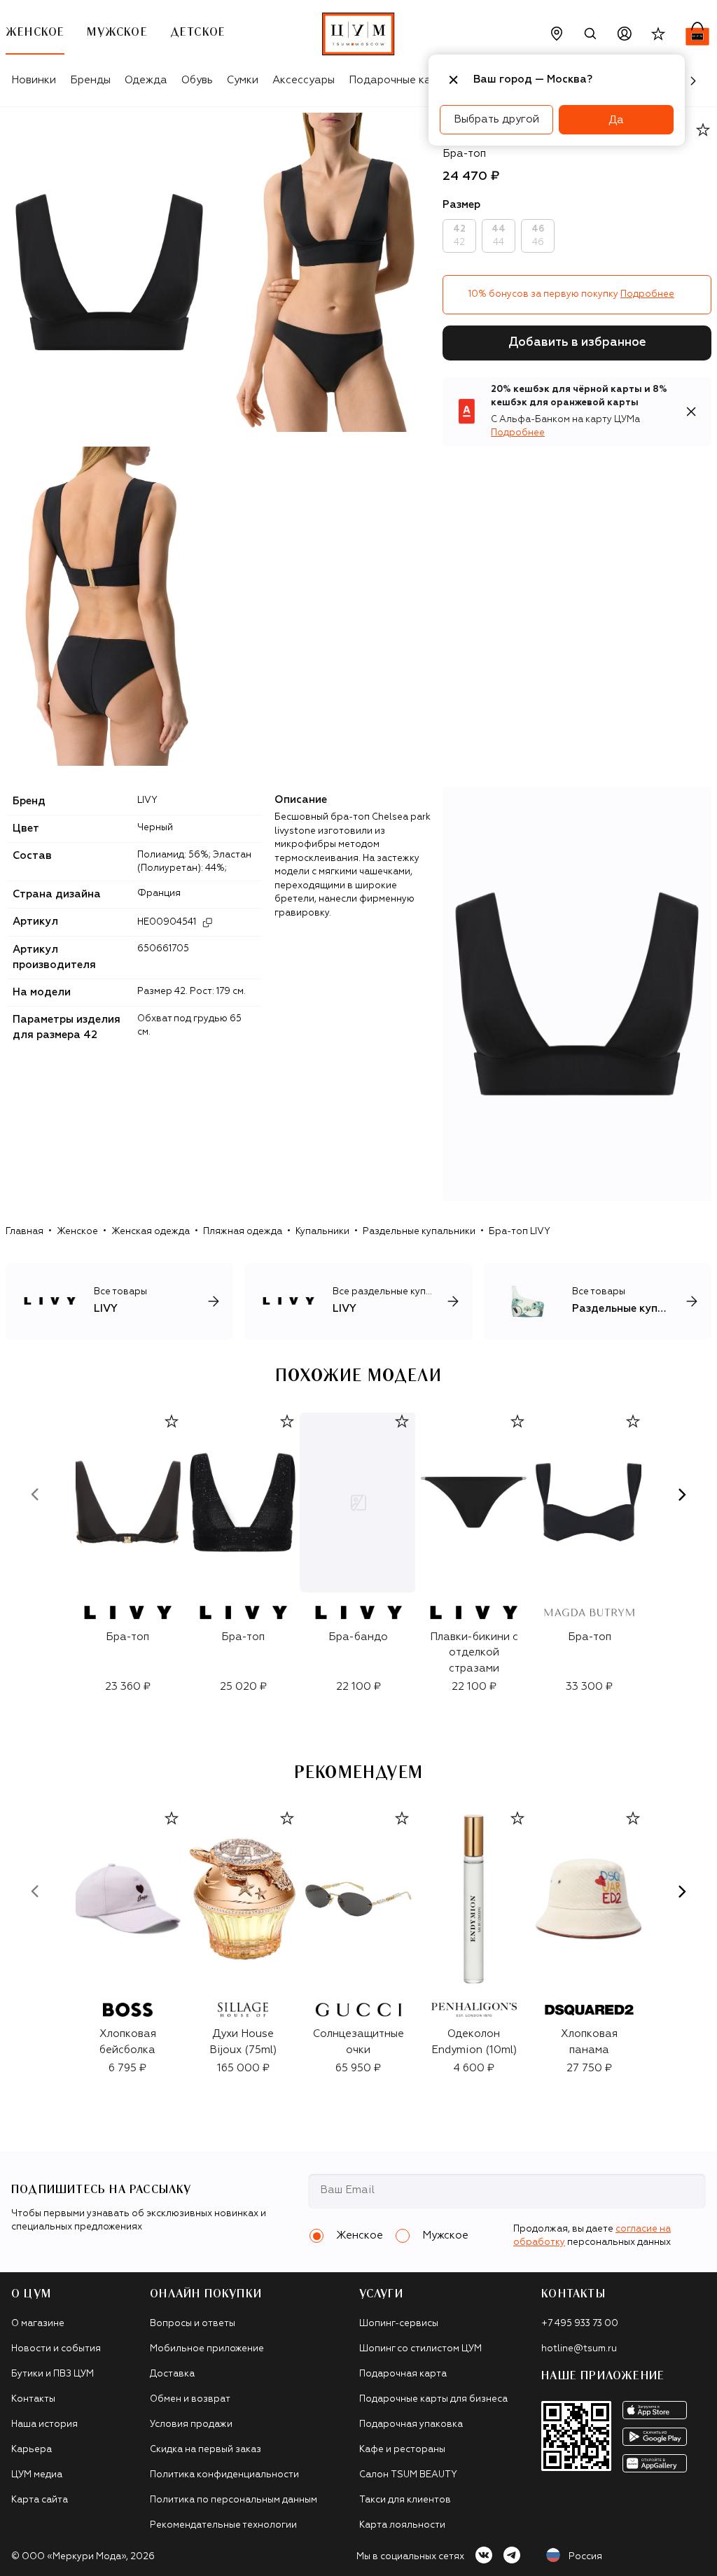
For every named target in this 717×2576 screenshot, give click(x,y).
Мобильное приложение (207, 2349)
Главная (25, 1232)
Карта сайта (40, 2500)
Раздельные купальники (419, 1232)
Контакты (33, 2399)
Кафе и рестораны (402, 2450)
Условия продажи (191, 2424)
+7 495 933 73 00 (580, 2324)
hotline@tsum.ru (579, 2349)
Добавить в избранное (577, 343)
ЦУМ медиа (37, 2475)
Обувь (197, 80)
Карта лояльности (402, 2525)
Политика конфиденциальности (224, 2475)
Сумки (243, 80)
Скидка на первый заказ (206, 2450)
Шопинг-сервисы (399, 2324)
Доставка (172, 2374)
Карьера (32, 2450)
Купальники (322, 1232)
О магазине (38, 2324)
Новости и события (56, 2349)
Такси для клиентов (405, 2500)
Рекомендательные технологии (223, 2525)
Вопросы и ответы (193, 2324)
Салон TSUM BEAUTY (408, 2475)
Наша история (44, 2424)
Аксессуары (304, 80)
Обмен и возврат (190, 2399)
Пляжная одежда (243, 1232)
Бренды (90, 80)
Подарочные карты (399, 80)
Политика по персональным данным (234, 2500)
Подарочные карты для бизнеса (433, 2399)
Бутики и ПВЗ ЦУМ (53, 2374)
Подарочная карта (403, 2374)
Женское (77, 1232)
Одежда (146, 80)
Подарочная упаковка (411, 2424)
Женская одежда (151, 1232)
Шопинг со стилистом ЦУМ (420, 2349)
